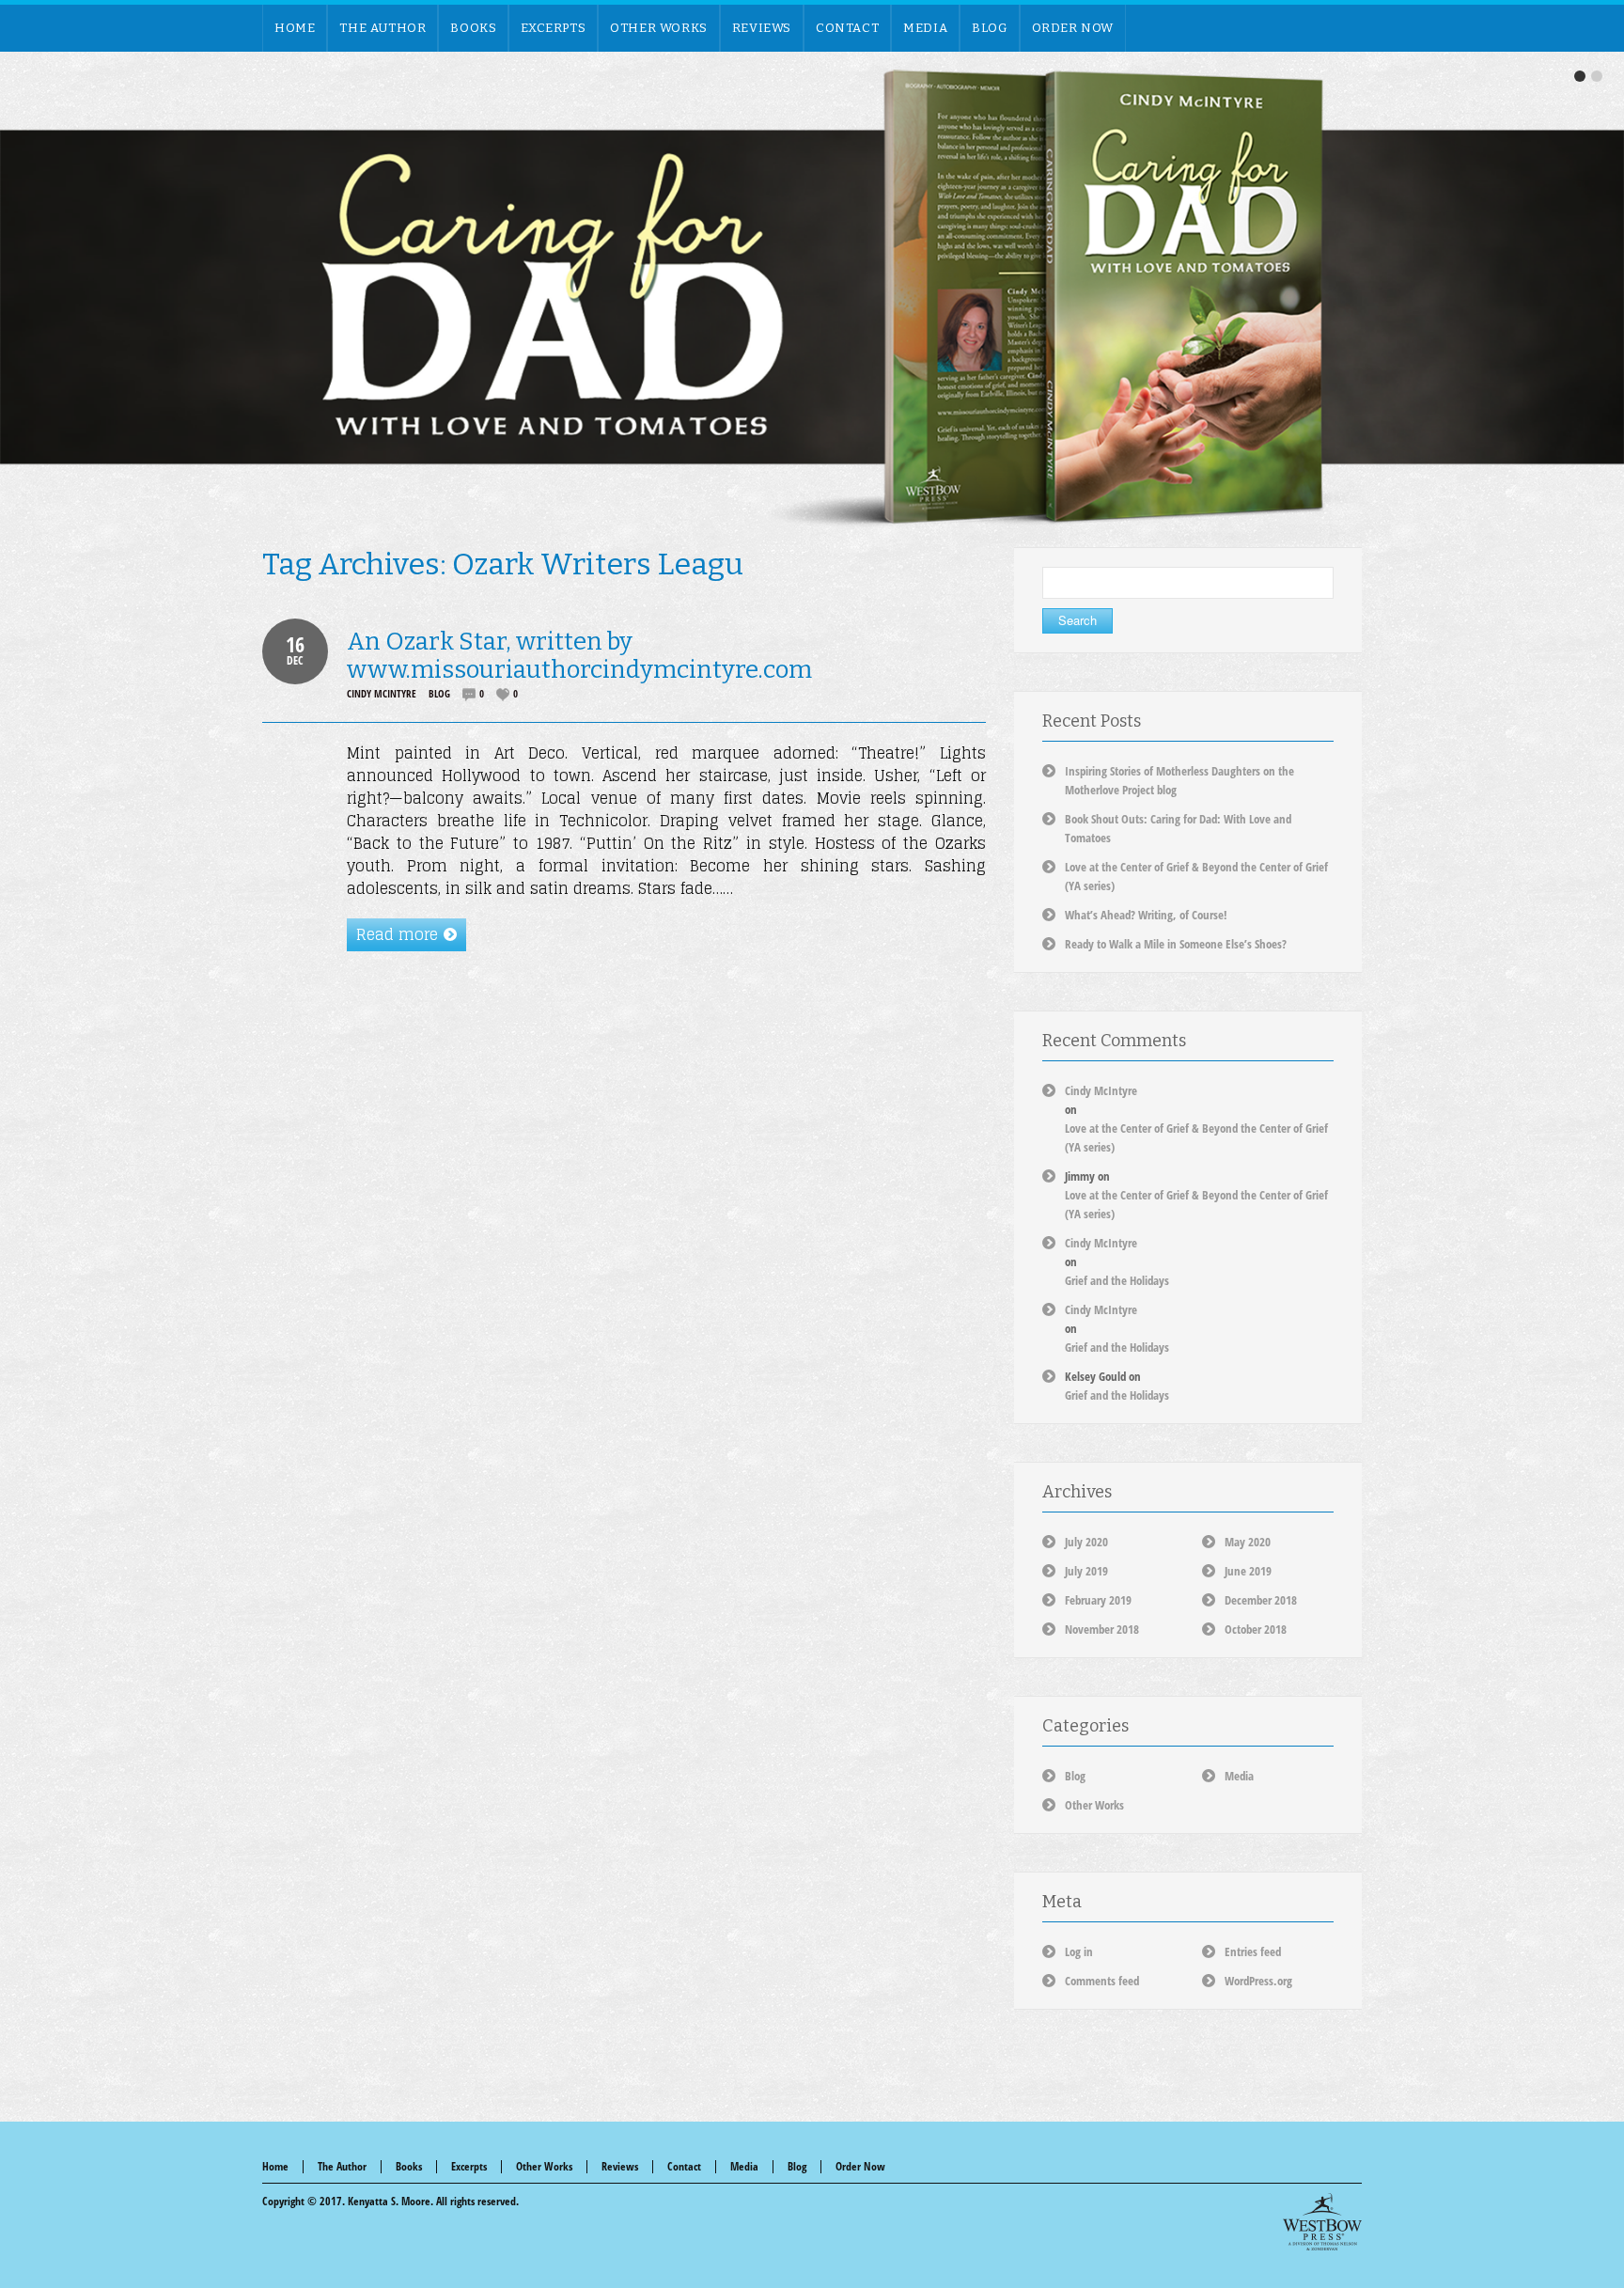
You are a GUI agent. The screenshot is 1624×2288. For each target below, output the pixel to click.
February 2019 (1098, 1600)
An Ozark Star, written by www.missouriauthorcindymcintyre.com (579, 656)
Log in (1079, 1951)
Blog (439, 693)
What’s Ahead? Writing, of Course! (1146, 915)
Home (275, 2166)
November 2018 (1102, 1629)
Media (1239, 1776)
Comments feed (1102, 1981)
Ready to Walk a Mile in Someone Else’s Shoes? (1176, 944)
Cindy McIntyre (382, 693)
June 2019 (1248, 1571)
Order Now (860, 2166)
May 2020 (1248, 1542)
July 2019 (1086, 1571)
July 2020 (1086, 1542)
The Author (342, 2166)
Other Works (1094, 1805)
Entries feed (1253, 1951)
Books (409, 2166)
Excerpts (469, 2166)
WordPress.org (1258, 1981)
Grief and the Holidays (1117, 1280)
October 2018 (1256, 1629)
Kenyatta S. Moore (389, 2201)
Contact (684, 2166)
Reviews (620, 2166)
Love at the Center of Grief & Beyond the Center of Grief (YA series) (1196, 1137)
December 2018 (1261, 1600)
